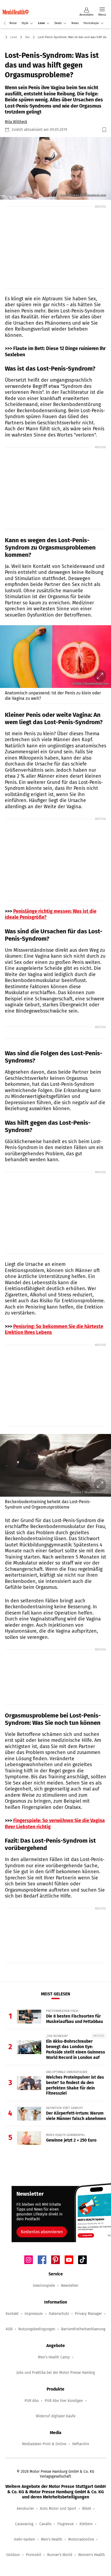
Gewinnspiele (44, 2286)
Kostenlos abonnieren (42, 2232)
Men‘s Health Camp (54, 2357)
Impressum (34, 2314)
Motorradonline (81, 2539)
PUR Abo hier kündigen (64, 2401)
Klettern (86, 2524)
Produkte (64, 3)
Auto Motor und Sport (58, 2509)
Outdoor (13, 2555)
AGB (9, 2329)
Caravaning (24, 2524)
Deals (58, 23)
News (75, 23)
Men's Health (52, 2539)
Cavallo (45, 2524)
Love (41, 23)
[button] (55, 168)
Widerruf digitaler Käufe (56, 2416)
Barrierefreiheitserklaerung (83, 2329)
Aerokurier (25, 2509)
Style (25, 23)
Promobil (34, 2555)
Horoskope (91, 23)
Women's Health (91, 2555)
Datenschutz (59, 2314)
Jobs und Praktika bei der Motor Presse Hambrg (56, 2373)
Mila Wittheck (16, 122)
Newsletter (70, 2286)
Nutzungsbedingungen (37, 2329)
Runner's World (60, 2555)
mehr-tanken (24, 2539)
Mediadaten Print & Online (44, 2444)
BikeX (87, 2509)
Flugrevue (65, 2524)
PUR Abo (32, 2401)
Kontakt (12, 2314)
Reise (13, 23)
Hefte (49, 3)
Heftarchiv (81, 2444)
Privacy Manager (88, 2314)
